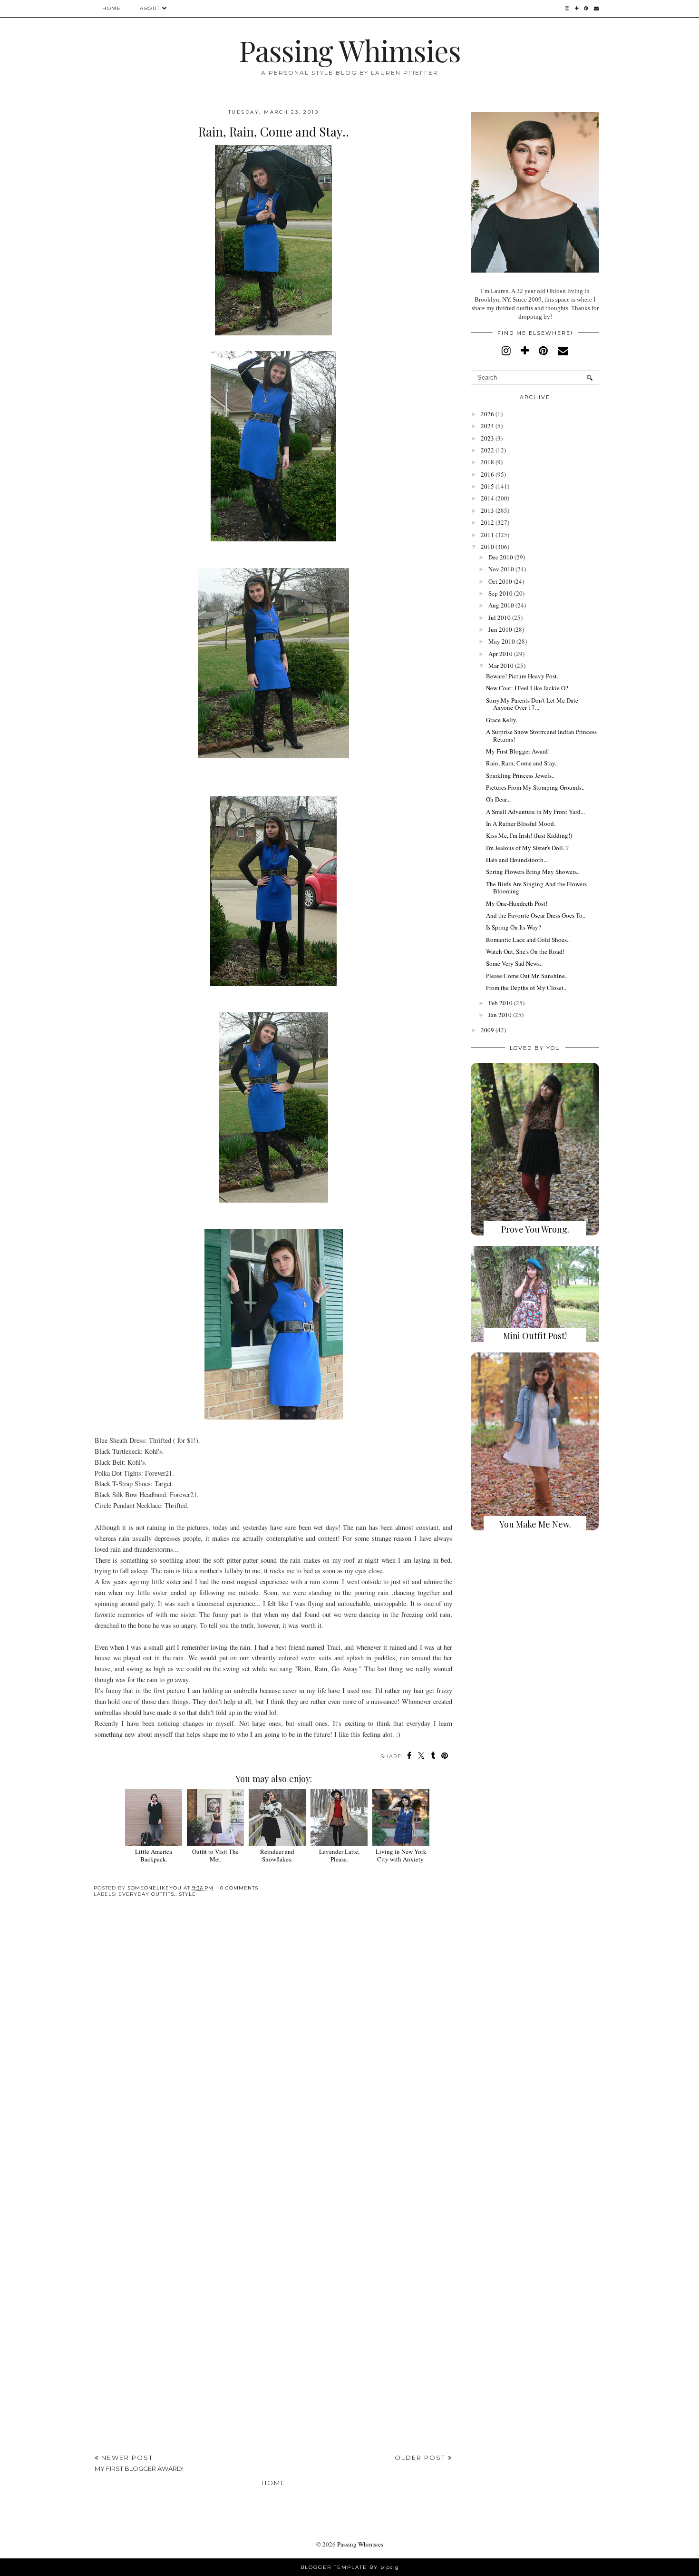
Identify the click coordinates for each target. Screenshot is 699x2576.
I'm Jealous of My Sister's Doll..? (527, 848)
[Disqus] (273, 2052)
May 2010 (502, 641)
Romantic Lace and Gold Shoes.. (528, 940)
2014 (487, 498)
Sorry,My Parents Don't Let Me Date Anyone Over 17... (532, 704)
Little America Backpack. (154, 1855)
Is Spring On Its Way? (514, 927)
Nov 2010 (501, 569)
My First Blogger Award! (518, 751)
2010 (487, 547)
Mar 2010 (501, 666)
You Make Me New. (535, 1524)
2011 (487, 535)
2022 (487, 450)
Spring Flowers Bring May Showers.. (533, 872)
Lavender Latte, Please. (339, 1855)
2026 (487, 414)
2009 (487, 1030)
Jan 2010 (500, 1015)
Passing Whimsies (350, 50)
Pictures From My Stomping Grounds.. (535, 787)
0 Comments (239, 1888)
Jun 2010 (500, 629)
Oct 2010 (500, 581)
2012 (487, 522)
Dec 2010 (501, 557)
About (150, 8)
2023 (487, 438)
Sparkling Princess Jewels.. (520, 775)
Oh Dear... (498, 799)
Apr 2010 (500, 654)
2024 (487, 426)
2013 (487, 510)
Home (112, 8)
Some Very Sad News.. (514, 963)
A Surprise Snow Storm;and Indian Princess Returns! (541, 735)
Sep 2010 (500, 593)
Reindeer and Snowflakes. (277, 1855)
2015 (487, 486)
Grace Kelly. (502, 720)
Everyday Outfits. (147, 1894)
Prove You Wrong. (535, 1229)
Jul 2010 (500, 617)
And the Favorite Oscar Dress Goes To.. (536, 915)
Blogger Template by (350, 2567)
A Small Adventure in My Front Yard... (535, 812)
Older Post (421, 2458)
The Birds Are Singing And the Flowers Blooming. (536, 888)
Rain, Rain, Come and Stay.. (522, 763)
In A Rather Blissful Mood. (521, 823)
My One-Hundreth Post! (517, 903)
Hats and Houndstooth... (517, 860)
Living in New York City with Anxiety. (401, 1855)
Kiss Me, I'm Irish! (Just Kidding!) (529, 835)
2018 (487, 462)
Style (187, 1894)
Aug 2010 (501, 605)
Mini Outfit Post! (535, 1336)
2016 (487, 474)
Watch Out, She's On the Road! (525, 951)
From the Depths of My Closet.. (526, 988)
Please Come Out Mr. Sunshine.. (527, 976)
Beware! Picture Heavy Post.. (523, 676)
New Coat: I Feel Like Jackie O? (527, 688)
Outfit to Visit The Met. (215, 1855)
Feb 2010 (500, 1003)
